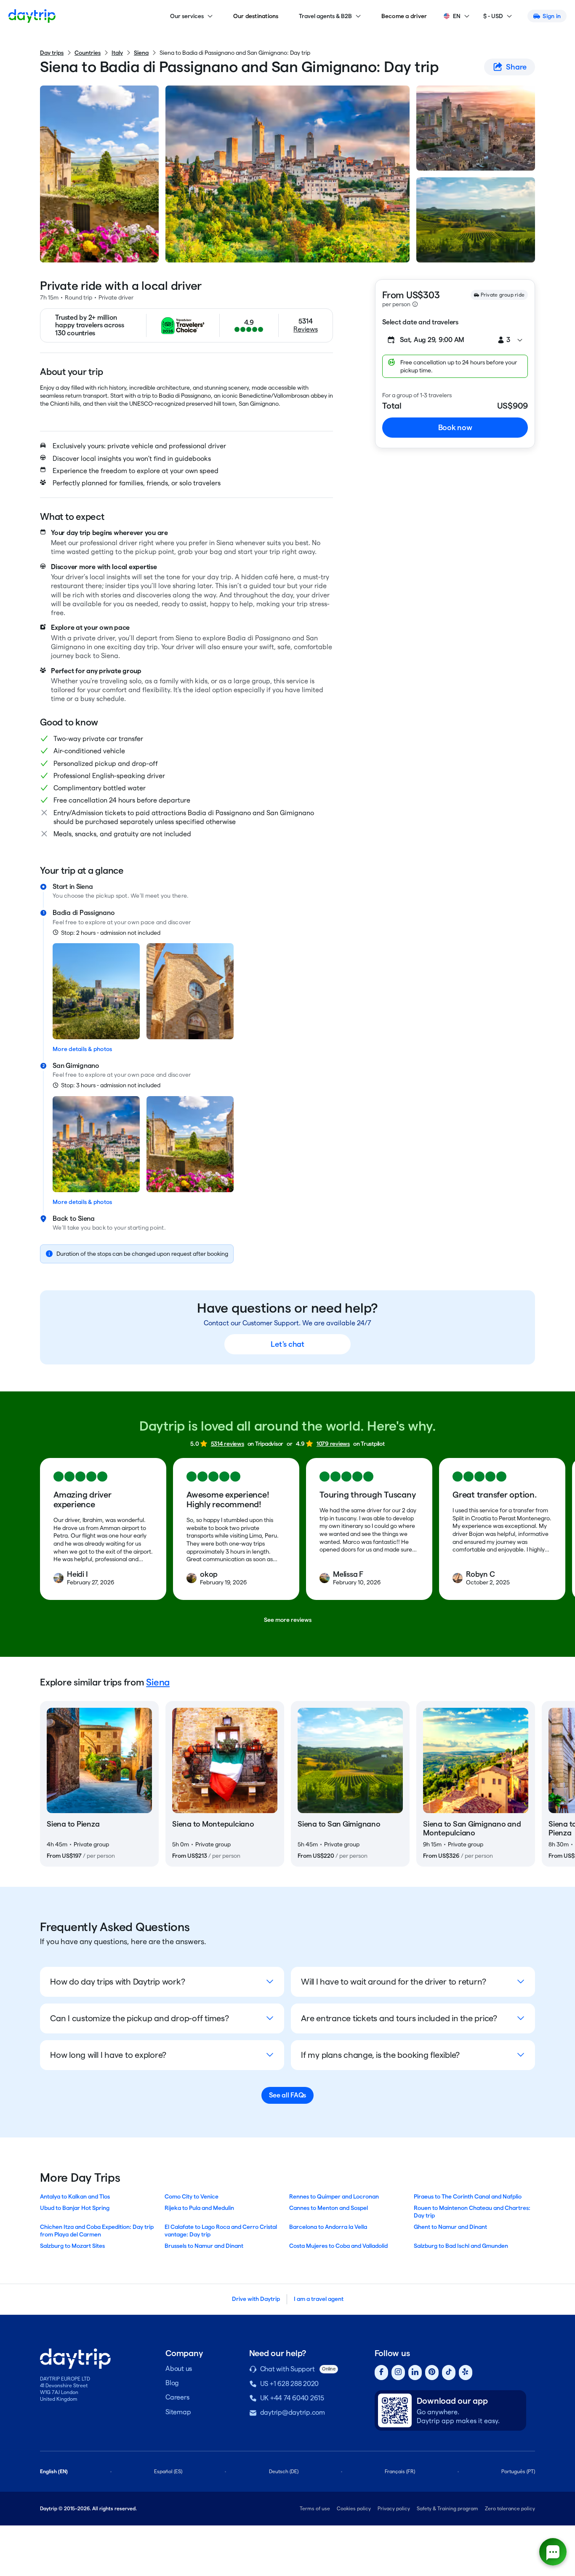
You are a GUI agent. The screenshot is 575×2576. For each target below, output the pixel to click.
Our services (187, 16)
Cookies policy (354, 2508)
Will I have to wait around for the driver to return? (394, 1982)
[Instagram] (398, 2373)
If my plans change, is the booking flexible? (380, 2055)
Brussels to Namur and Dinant (204, 2246)
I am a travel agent (319, 2299)
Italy (117, 53)
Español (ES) (168, 2471)
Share (516, 67)
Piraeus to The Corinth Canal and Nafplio (468, 2196)
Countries (88, 53)
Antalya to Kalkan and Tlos (75, 2196)
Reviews (305, 329)
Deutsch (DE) (284, 2471)
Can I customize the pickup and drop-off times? (140, 2018)
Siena (141, 53)
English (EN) (54, 2471)
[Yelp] (466, 2373)
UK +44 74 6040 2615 (292, 2398)
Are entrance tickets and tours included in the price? (399, 2018)
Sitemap (178, 2412)
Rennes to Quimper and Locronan (334, 2196)
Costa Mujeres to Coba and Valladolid (338, 2246)
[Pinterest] (432, 2373)
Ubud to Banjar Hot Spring (75, 2208)
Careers (177, 2397)
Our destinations (256, 16)
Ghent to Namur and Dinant (450, 2227)
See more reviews (288, 1620)
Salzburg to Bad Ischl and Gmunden (461, 2246)
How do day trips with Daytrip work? (117, 1982)
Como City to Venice (192, 2196)
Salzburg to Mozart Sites (72, 2246)
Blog (172, 2383)
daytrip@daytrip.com (293, 2412)
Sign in (552, 16)
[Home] (32, 16)
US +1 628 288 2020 (290, 2384)
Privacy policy (394, 2508)
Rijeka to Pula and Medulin (199, 2208)
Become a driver (404, 16)
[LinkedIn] (415, 2373)
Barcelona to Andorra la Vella (328, 2227)
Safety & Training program (447, 2508)
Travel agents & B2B (325, 16)
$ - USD (493, 16)
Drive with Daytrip (256, 2299)
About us (179, 2369)
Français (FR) (400, 2471)
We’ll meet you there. (160, 896)
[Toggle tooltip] (415, 304)
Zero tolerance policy (510, 2508)
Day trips (52, 53)
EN (457, 16)
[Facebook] (381, 2373)
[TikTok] (449, 2373)
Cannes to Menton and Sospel (329, 2208)
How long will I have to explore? (108, 2055)
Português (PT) (518, 2471)
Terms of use (315, 2508)
